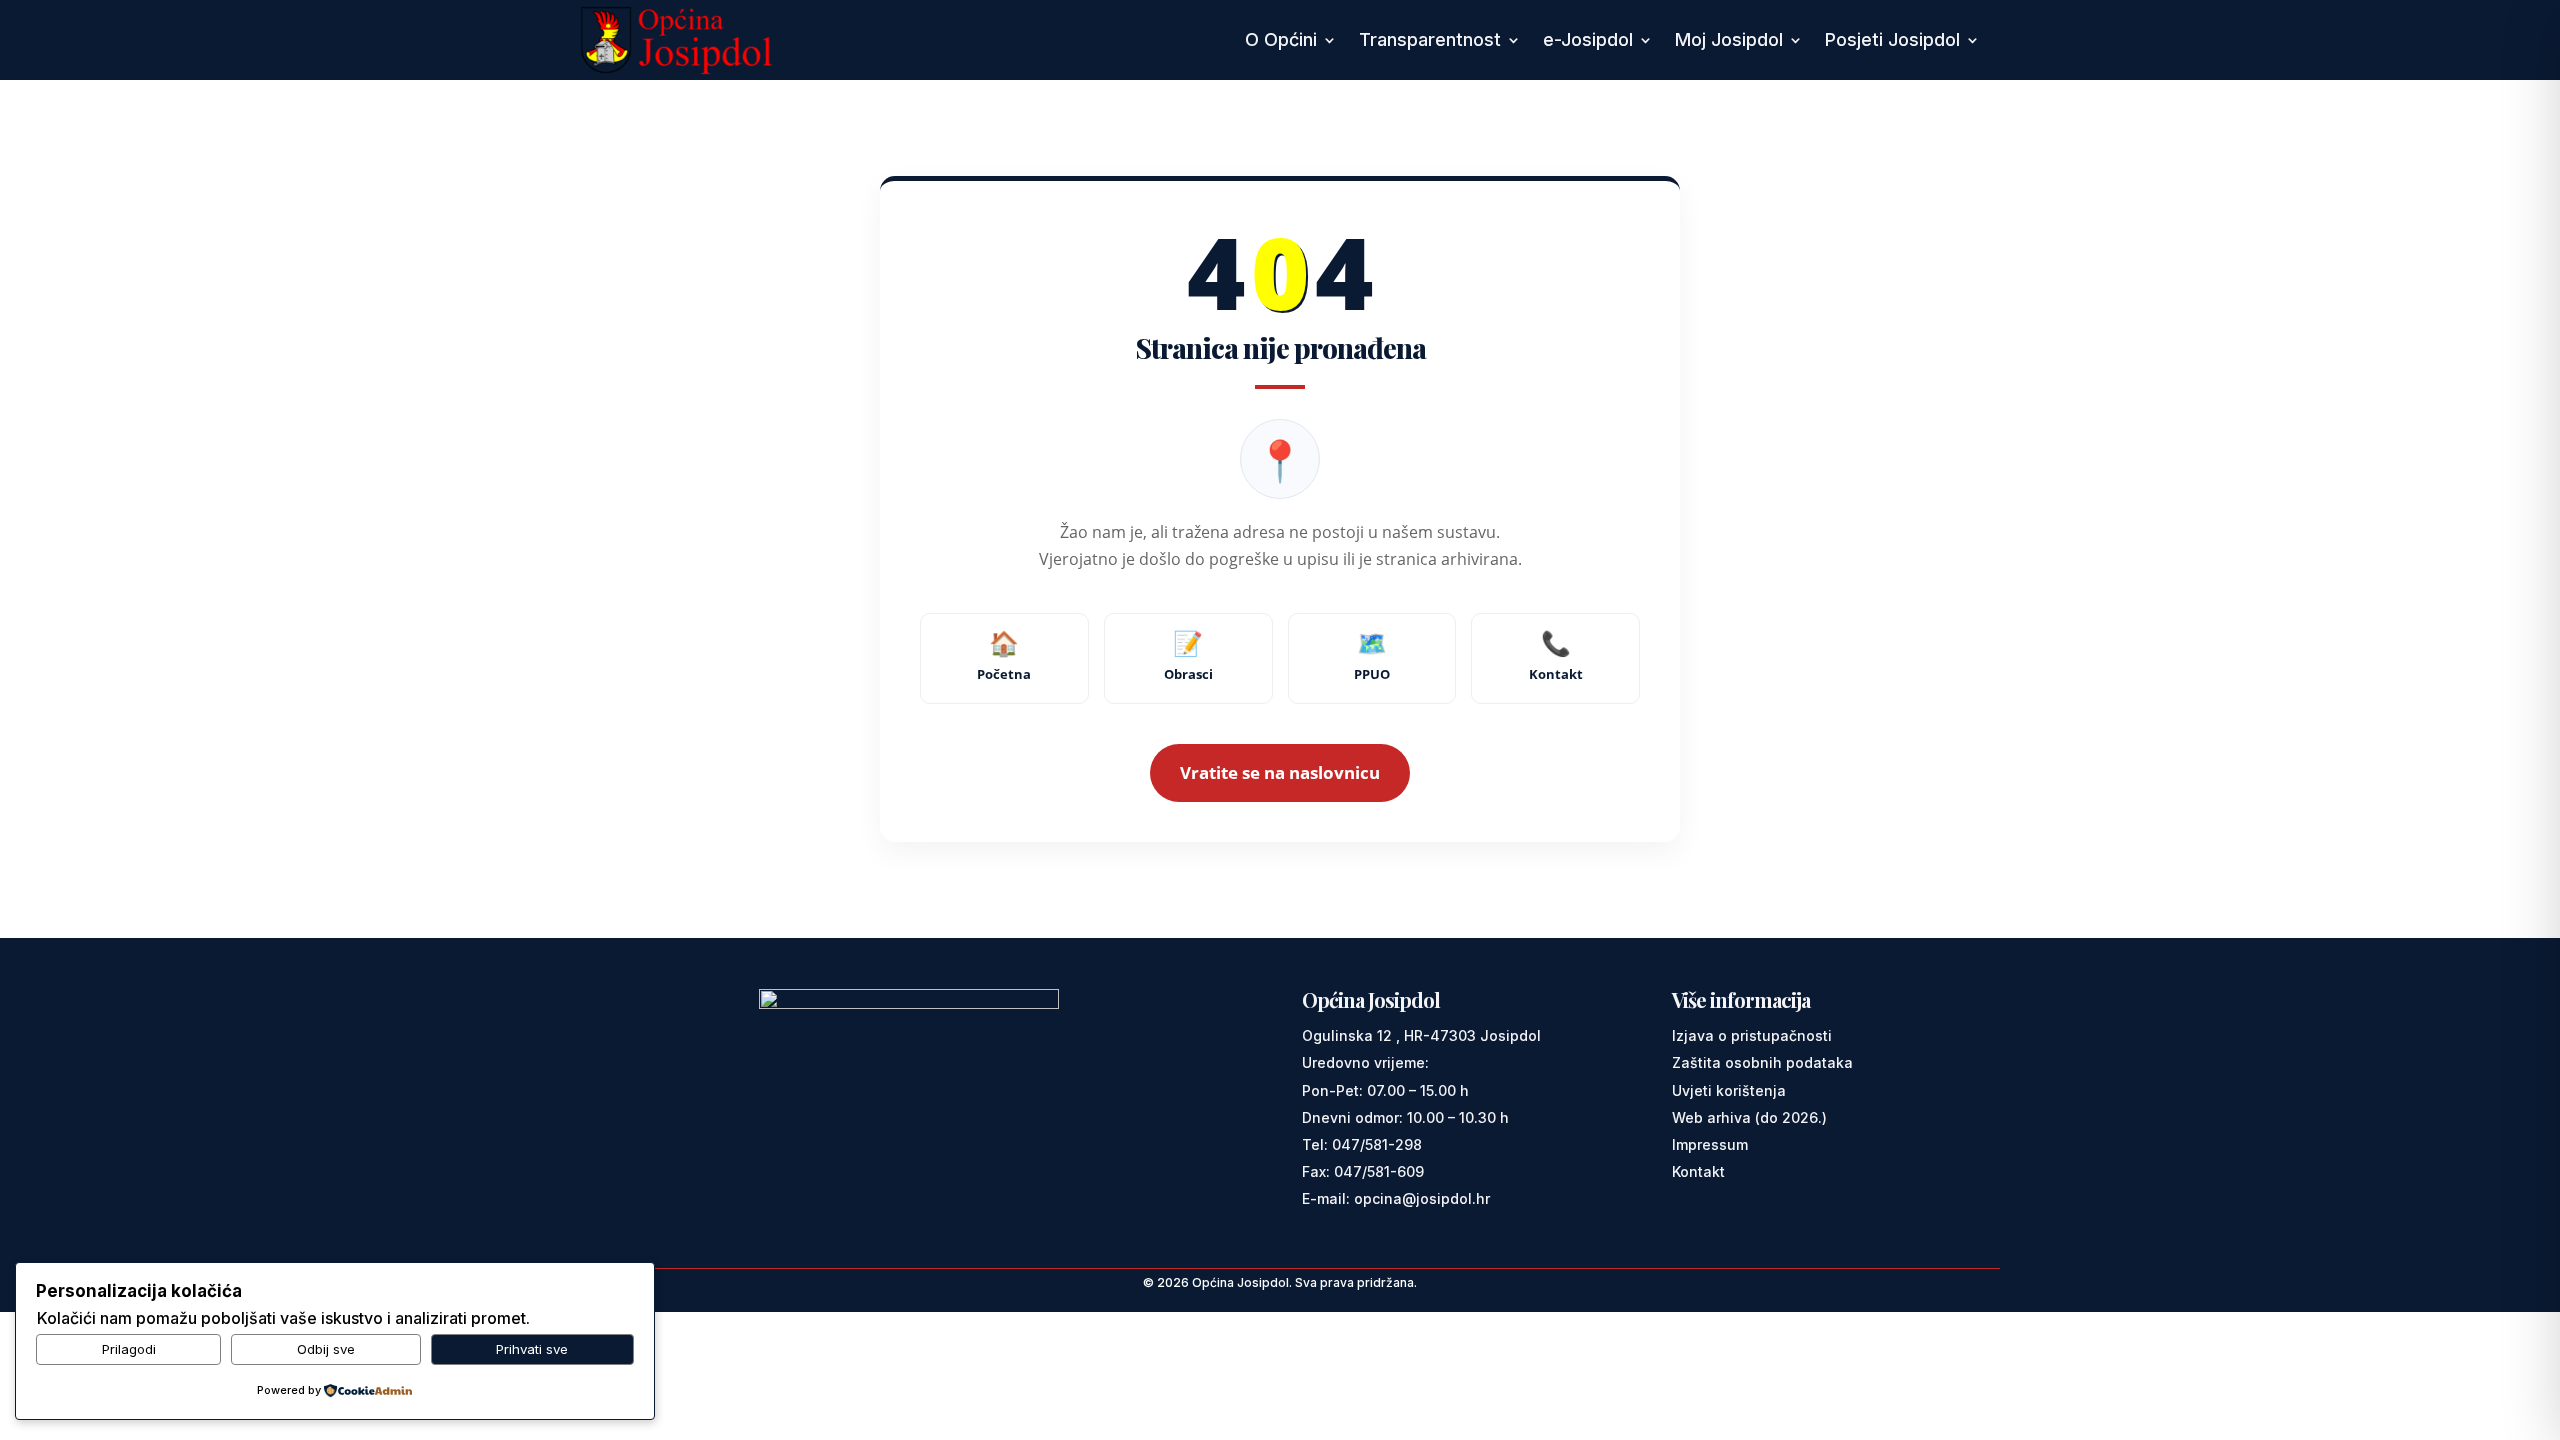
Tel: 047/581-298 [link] (1362, 1144)
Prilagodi (129, 1349)
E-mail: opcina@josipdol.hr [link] (1396, 1198)
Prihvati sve (532, 1349)
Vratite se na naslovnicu (1280, 772)
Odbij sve (326, 1349)
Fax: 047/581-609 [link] (1363, 1171)
